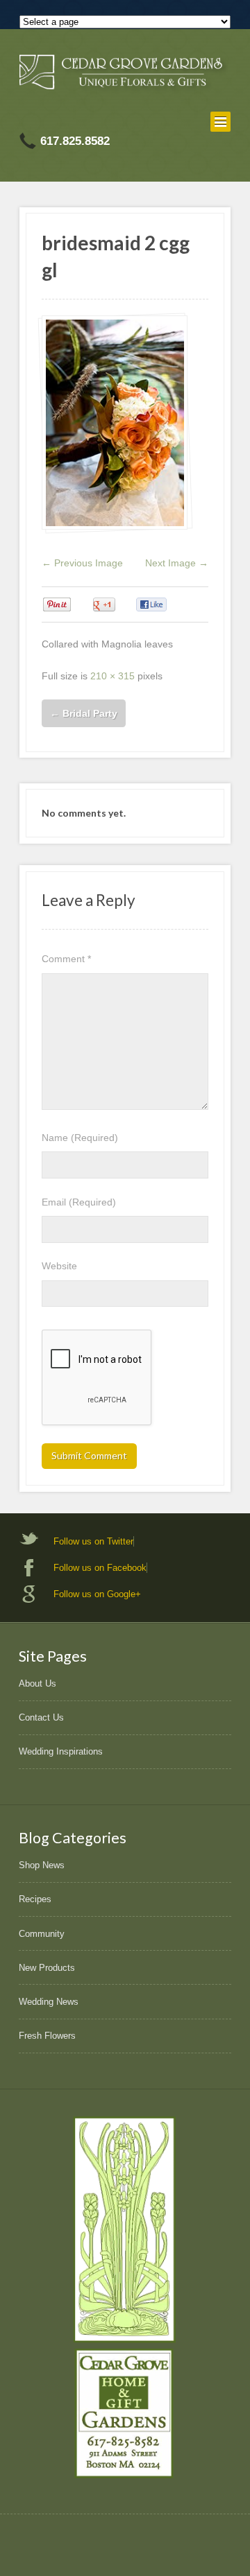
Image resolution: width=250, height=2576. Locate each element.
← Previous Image (82, 563)
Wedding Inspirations (61, 1751)
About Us (37, 1683)
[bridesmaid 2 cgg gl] (115, 423)
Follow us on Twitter (93, 1541)
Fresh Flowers (47, 2036)
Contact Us (41, 1717)
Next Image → (177, 563)
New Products (47, 1968)
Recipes (35, 1899)
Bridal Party (84, 713)
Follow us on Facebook (100, 1568)
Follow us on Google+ (97, 1594)
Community (42, 1934)
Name (80, 1138)
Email (79, 1202)
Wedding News (49, 2002)
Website (59, 1266)
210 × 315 (112, 676)
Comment (66, 959)
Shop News (42, 1865)
